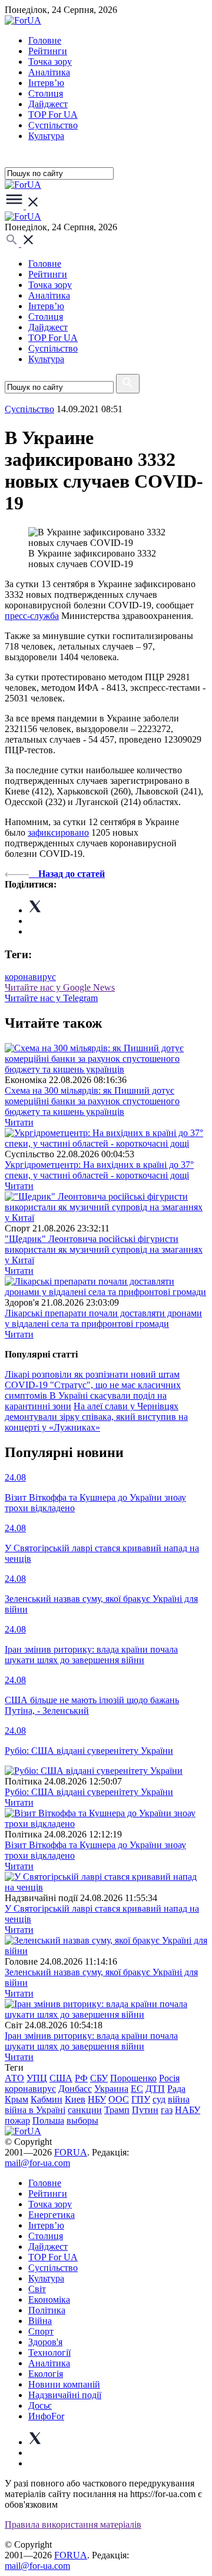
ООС (119, 2099)
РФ (81, 2078)
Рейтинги (48, 51)
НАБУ (188, 2110)
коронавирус (30, 977)
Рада (176, 2089)
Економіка (49, 2299)
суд (159, 2099)
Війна (40, 2321)
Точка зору (50, 62)
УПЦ (37, 2078)
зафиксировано (58, 832)
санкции (85, 2110)
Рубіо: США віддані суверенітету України (89, 1792)
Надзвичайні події (65, 2395)
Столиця (46, 93)
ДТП (155, 2089)
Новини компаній (64, 2384)
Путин (145, 2110)
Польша (48, 2120)
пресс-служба (32, 616)
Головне (45, 40)
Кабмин (47, 2099)
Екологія (46, 2374)
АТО (14, 2078)
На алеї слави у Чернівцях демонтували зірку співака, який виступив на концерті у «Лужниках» (96, 1417)
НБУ (97, 2099)
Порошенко (133, 2078)
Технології (49, 2352)
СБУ (99, 2078)
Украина (111, 2089)
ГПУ (141, 2099)
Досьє (40, 2406)
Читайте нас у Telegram (51, 998)
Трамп (117, 2110)
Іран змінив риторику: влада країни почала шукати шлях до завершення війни (91, 2041)
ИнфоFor (46, 2416)
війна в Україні (35, 2110)
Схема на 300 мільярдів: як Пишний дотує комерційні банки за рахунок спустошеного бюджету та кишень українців (92, 1101)
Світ (37, 2289)
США (61, 2078)
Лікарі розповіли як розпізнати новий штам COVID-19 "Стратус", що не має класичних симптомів (93, 1385)
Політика (47, 2310)
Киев (75, 2099)
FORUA (71, 2152)
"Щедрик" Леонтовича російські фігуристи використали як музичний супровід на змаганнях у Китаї (104, 1249)
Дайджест (48, 104)
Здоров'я (45, 2342)
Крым (16, 2099)
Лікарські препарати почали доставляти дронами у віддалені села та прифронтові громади (103, 1318)
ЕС (137, 2089)
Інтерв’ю (46, 83)
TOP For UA (53, 115)
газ (167, 2110)
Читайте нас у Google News (60, 987)
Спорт (41, 2331)
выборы (82, 2120)
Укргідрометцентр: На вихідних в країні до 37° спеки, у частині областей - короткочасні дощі (99, 1170)
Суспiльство (53, 125)
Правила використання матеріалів (73, 2524)
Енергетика (52, 2215)
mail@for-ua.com (37, 2163)
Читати (19, 1122)
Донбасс (75, 2089)
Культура (46, 136)
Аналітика (49, 72)
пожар (17, 2120)
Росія (169, 2078)
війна (179, 2099)
